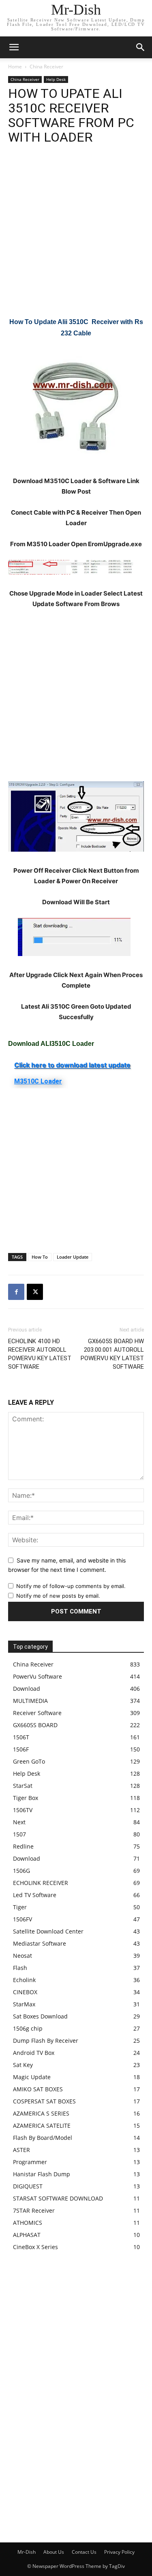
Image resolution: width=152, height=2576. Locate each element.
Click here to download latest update (72, 1065)
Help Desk (56, 79)
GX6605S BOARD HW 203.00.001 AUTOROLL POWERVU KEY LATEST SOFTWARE (112, 1354)
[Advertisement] (76, 237)
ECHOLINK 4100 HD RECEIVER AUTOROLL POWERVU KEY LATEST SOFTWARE (40, 1354)
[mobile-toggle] (14, 47)
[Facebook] (16, 1292)
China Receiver (46, 67)
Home (15, 67)
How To (40, 1257)
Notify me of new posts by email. (58, 1596)
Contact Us (84, 2552)
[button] (141, 47)
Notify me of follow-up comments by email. (71, 1586)
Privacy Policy (119, 2552)
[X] (35, 1292)
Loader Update (73, 1257)
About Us (54, 2552)
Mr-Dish (27, 2552)
